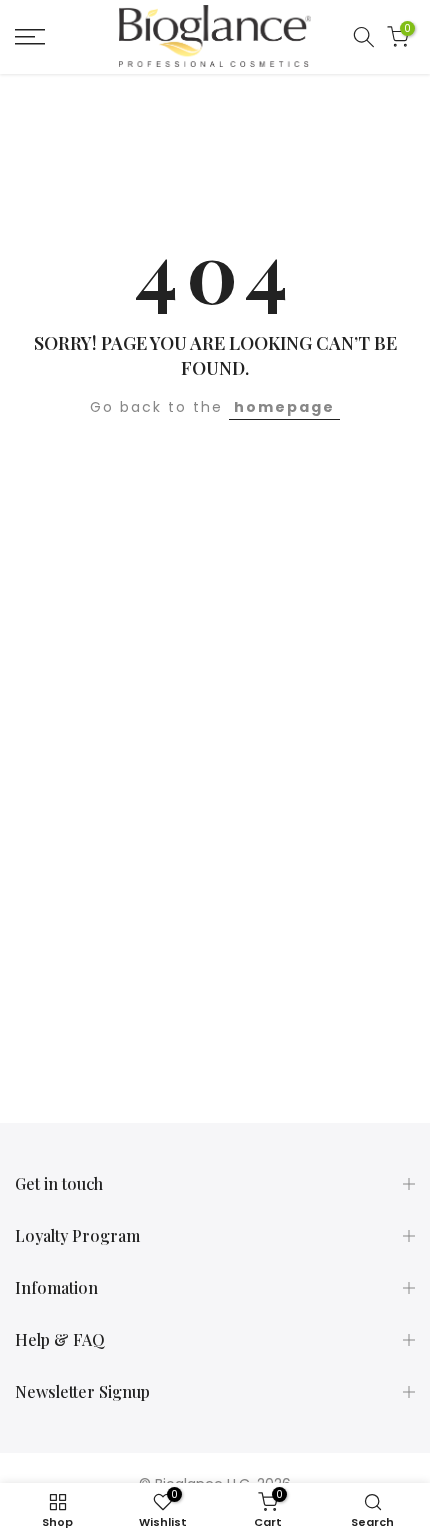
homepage (284, 407)
